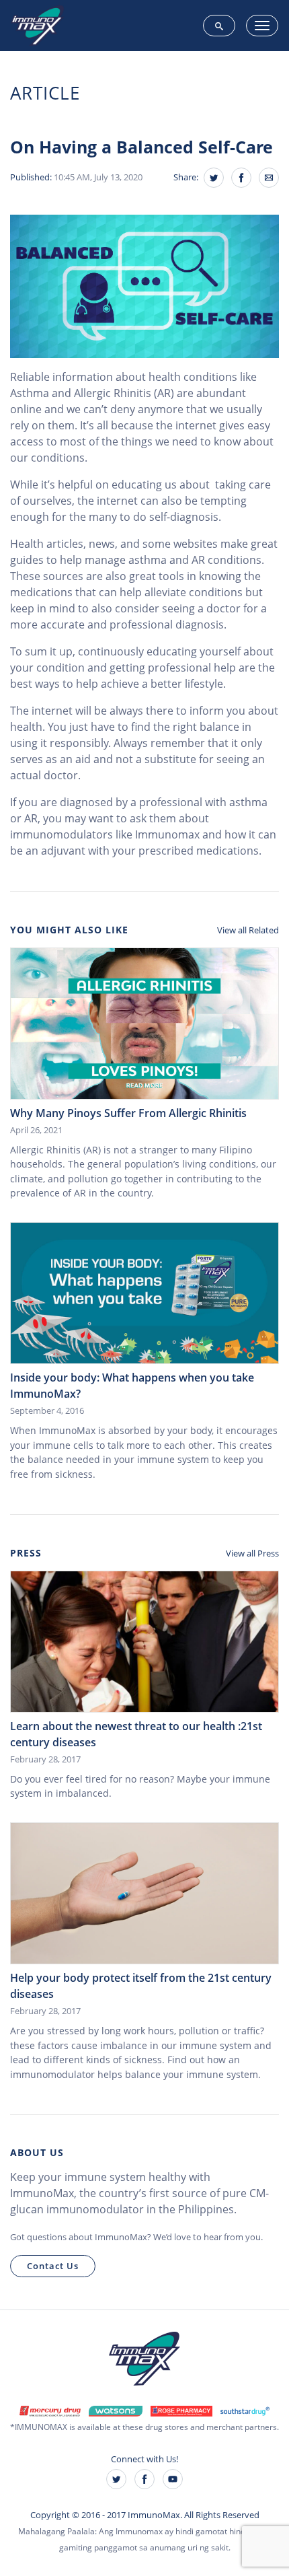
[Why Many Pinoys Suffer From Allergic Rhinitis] (144, 1022)
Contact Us (53, 2266)
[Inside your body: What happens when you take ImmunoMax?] (144, 1292)
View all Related (248, 930)
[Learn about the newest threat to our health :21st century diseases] (144, 1641)
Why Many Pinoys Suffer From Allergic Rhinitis (128, 1113)
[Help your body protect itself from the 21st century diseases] (144, 1892)
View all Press (252, 1553)
